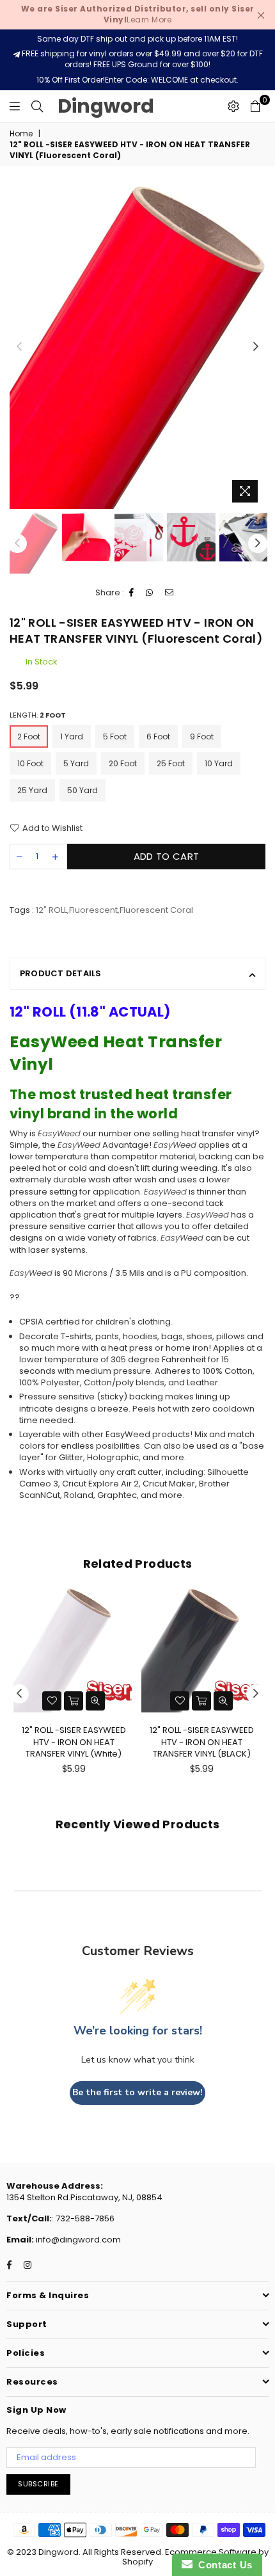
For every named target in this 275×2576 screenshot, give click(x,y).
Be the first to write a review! (137, 2092)
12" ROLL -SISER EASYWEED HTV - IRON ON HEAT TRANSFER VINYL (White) (74, 1742)
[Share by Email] (169, 593)
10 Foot (30, 763)
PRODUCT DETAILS (61, 973)
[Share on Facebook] (132, 593)
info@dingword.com (77, 2240)
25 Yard (32, 790)
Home (21, 134)
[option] (137, 347)
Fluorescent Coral (156, 910)
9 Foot (202, 737)
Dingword (106, 106)
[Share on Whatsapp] (150, 593)
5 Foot (115, 737)
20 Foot (123, 763)
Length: (38, 715)
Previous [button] (19, 347)
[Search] (37, 106)
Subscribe (38, 2484)
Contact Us (223, 2565)
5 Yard (76, 763)
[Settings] (233, 106)
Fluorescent (93, 910)
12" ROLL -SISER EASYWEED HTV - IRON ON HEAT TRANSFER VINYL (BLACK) (202, 1742)
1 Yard (72, 737)
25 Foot (171, 763)
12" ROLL (51, 910)
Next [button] (256, 347)
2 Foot (29, 737)
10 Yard (219, 763)
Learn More (138, 14)
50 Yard (82, 790)
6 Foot (158, 737)
